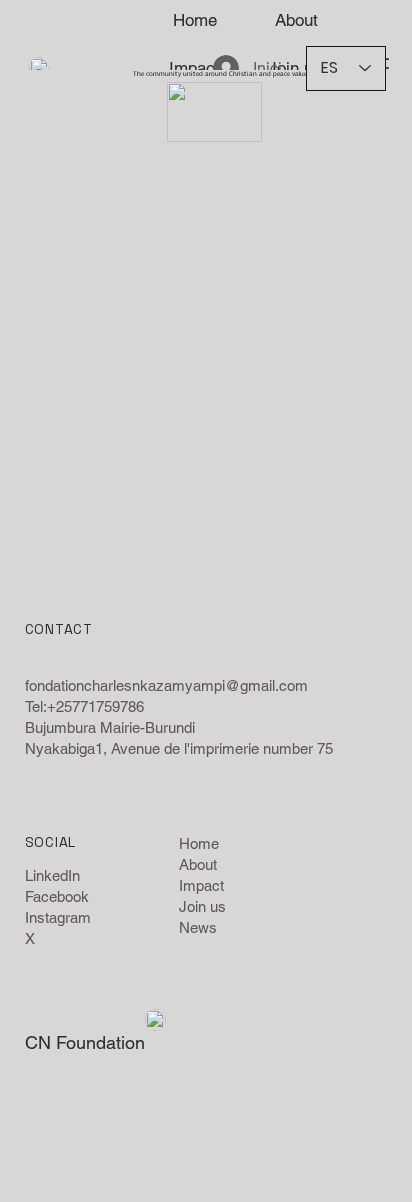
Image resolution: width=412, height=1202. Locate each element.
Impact (201, 885)
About (198, 864)
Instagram (58, 917)
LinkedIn (52, 875)
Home (199, 843)
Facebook (57, 896)
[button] (226, 118)
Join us (202, 906)
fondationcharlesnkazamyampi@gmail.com (166, 685)
